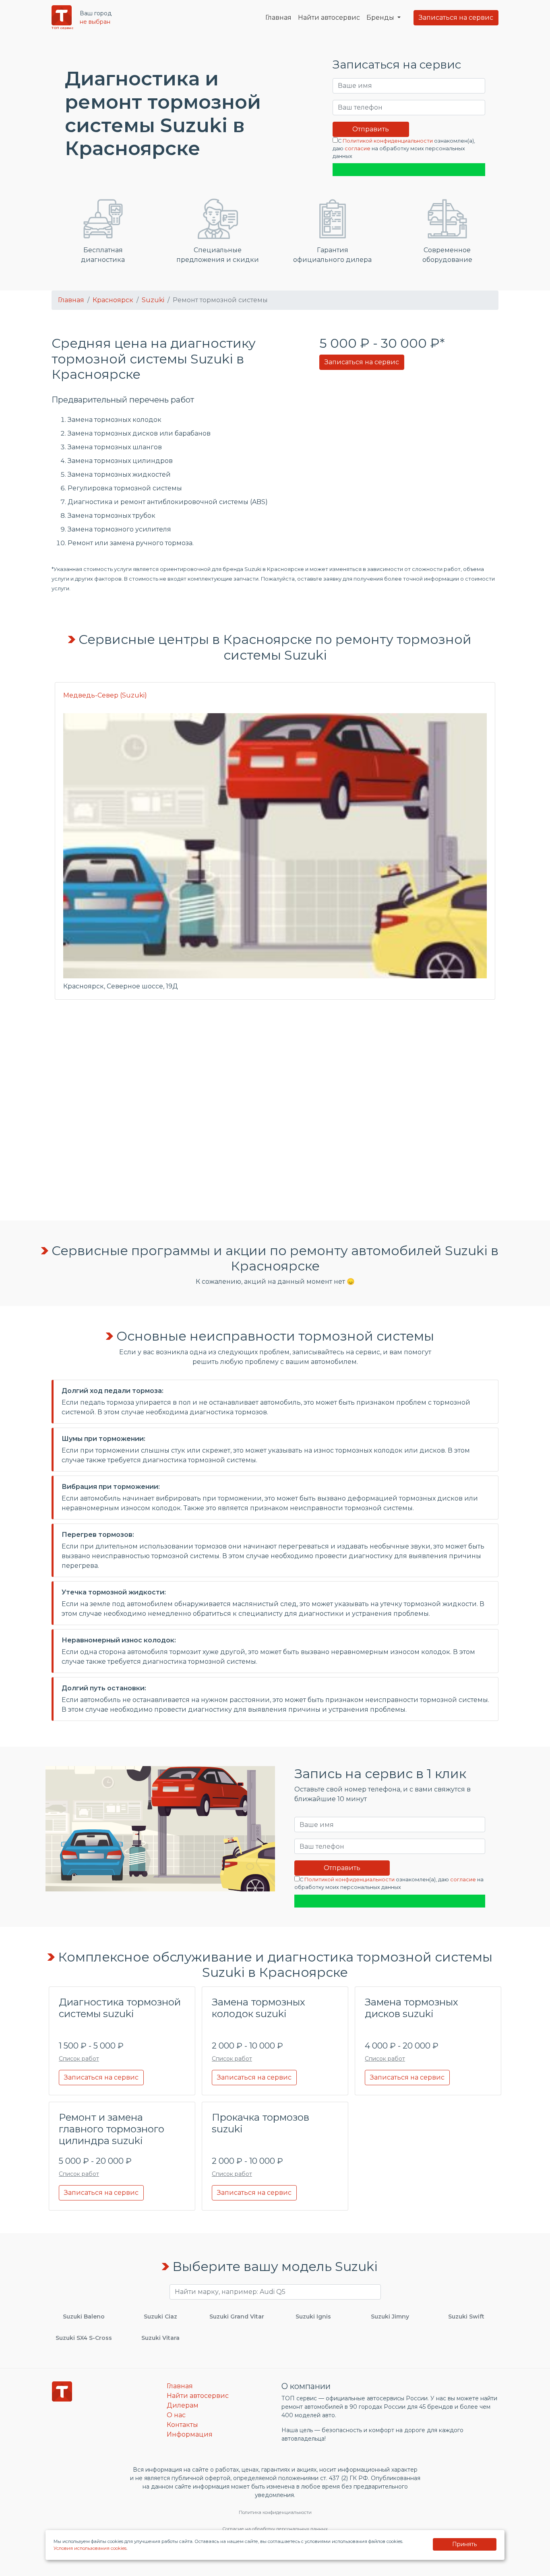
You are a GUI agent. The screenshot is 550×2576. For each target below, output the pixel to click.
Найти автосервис (329, 18)
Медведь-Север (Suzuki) (105, 695)
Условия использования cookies (90, 2548)
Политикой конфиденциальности (388, 141)
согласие (358, 148)
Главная (278, 18)
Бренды (381, 18)
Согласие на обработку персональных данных (275, 2529)
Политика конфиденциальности (275, 2512)
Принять (464, 2544)
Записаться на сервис (456, 18)
